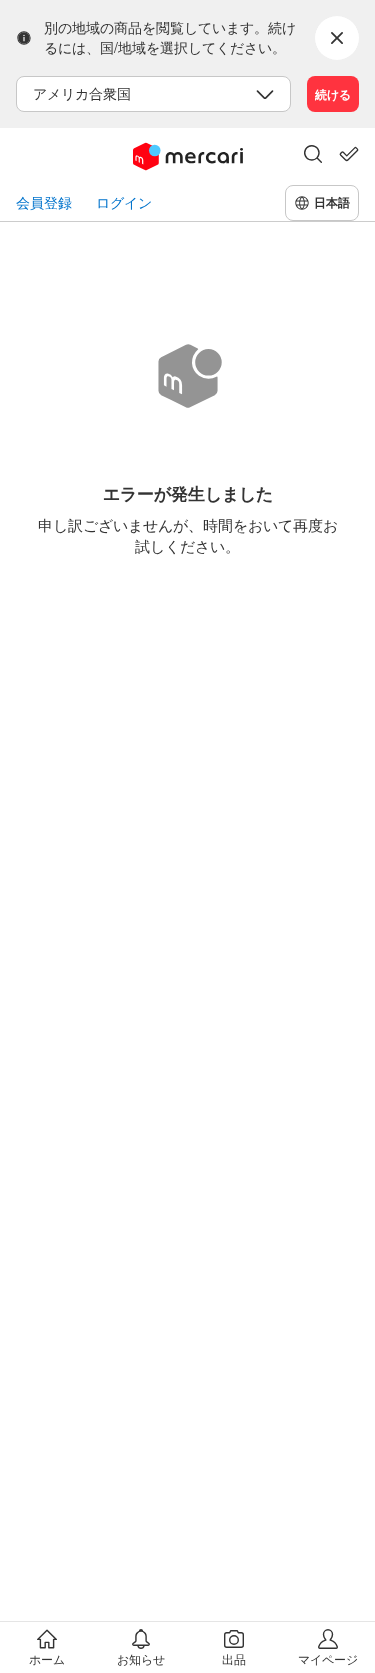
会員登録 (44, 202)
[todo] (349, 154)
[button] (313, 156)
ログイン (124, 202)
